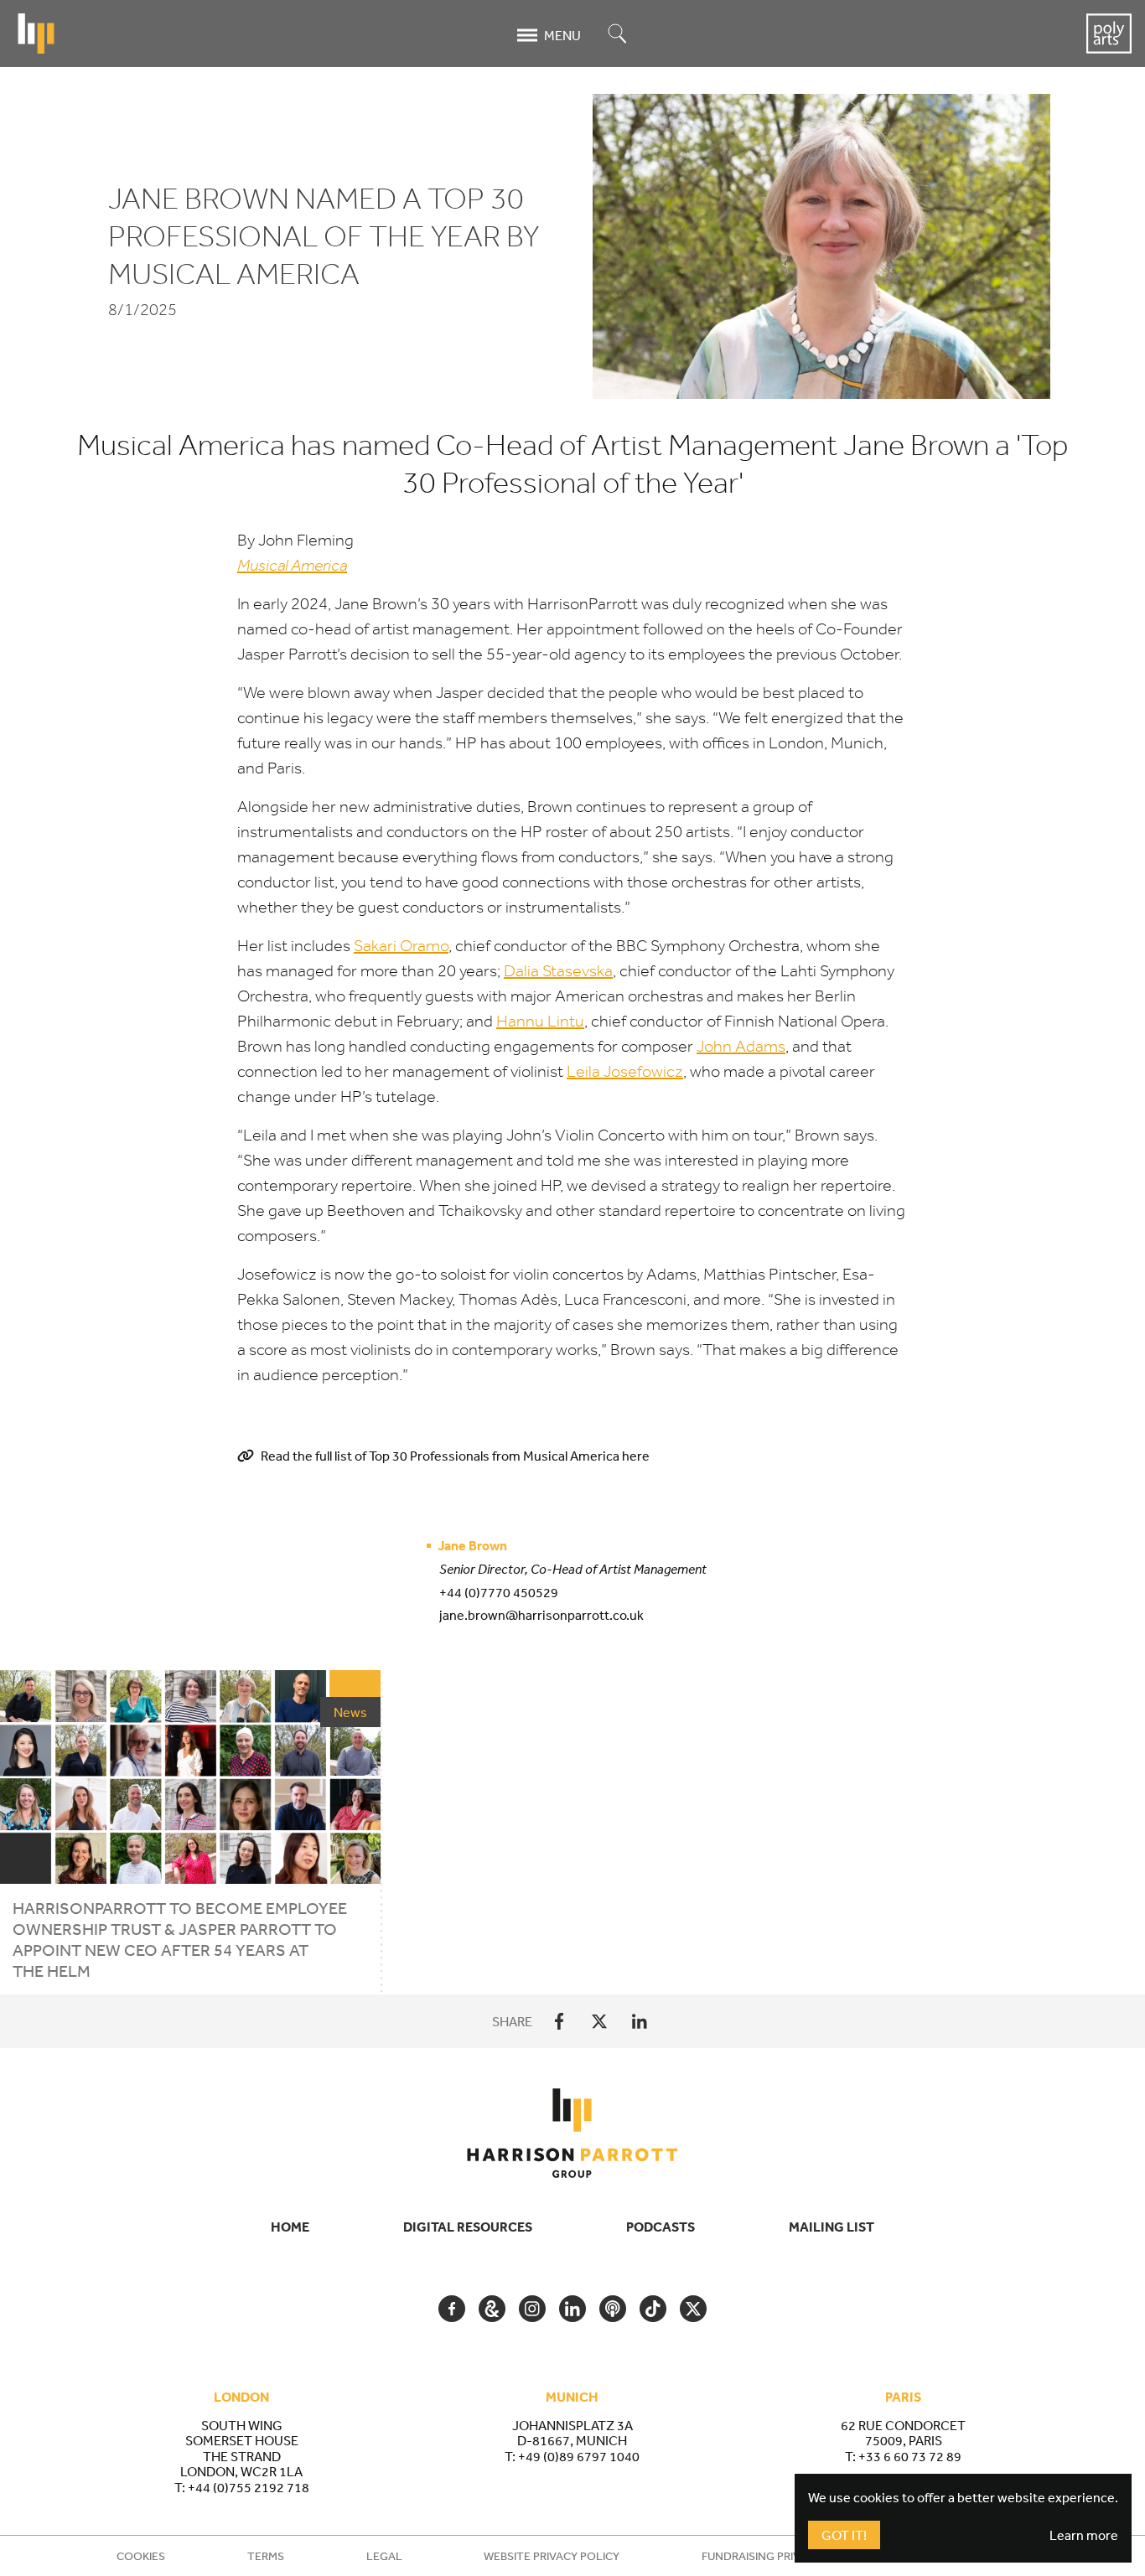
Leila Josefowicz (625, 1071)
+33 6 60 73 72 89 (910, 2456)
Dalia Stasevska (558, 971)
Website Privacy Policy (552, 2556)
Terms (266, 2556)
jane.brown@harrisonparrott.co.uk (541, 1615)
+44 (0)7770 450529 (499, 1592)
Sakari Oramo (401, 946)
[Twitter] (599, 2021)
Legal (384, 2556)
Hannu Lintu (540, 1021)
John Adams (741, 1046)
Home (290, 2227)
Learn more (1084, 2535)
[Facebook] (559, 2021)
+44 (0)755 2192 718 (249, 2487)
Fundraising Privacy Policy (782, 2556)
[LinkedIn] (640, 2021)
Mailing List (832, 2227)
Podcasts (661, 2227)
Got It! (844, 2535)
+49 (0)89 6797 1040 (579, 2456)
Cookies (141, 2556)
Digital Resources (468, 2227)
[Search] (618, 35)
